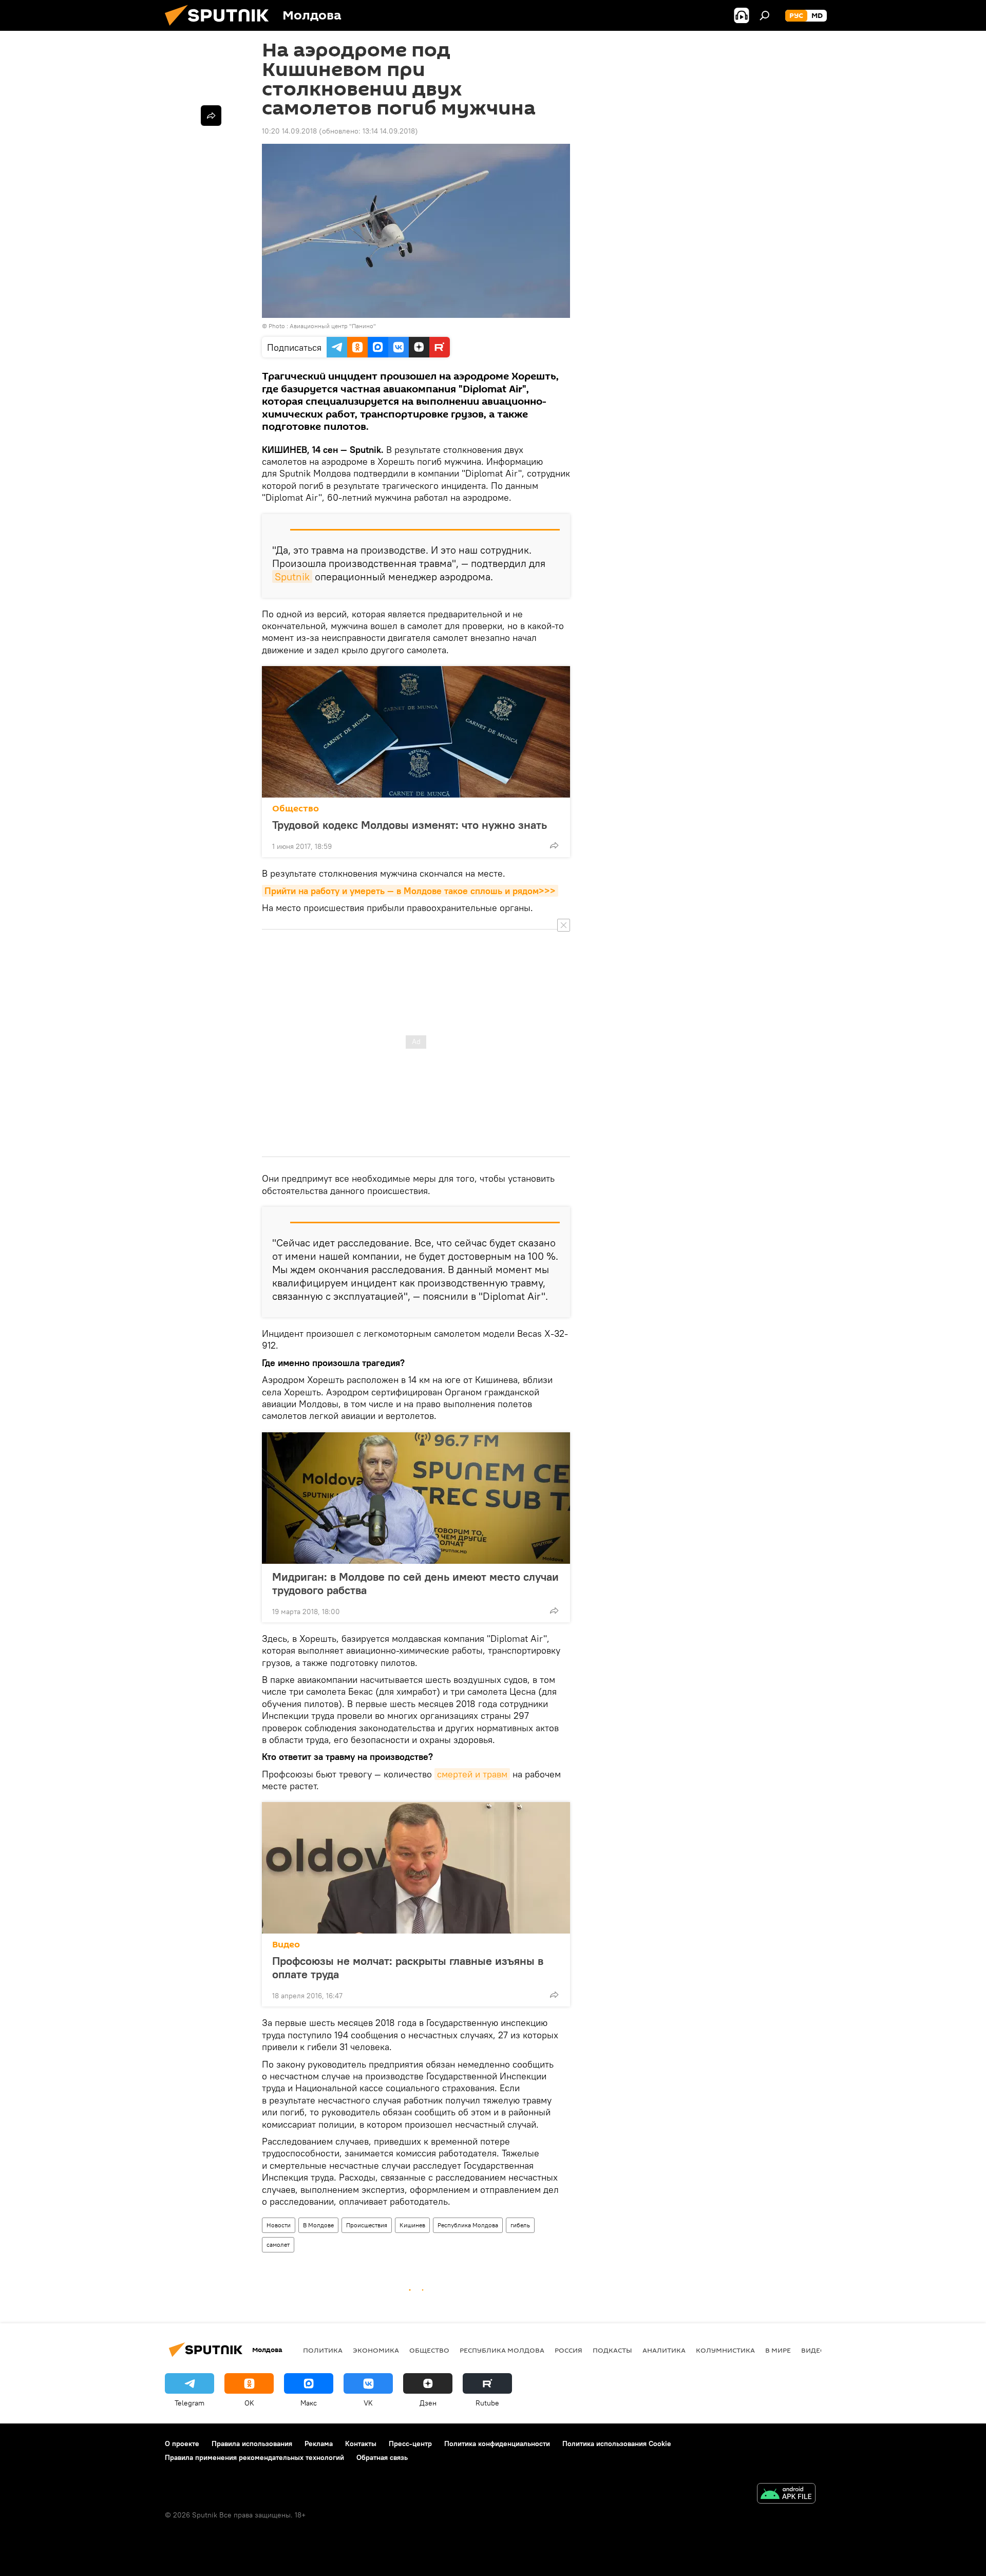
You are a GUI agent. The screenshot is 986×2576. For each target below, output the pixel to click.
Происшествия (367, 2225)
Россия (568, 2350)
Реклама (319, 2444)
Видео (286, 1945)
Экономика (376, 2350)
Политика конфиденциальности (497, 2444)
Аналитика (664, 2350)
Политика (323, 2350)
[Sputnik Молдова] (221, 28)
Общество (296, 809)
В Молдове (318, 2225)
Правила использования (252, 2444)
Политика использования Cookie (617, 2444)
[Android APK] (786, 2495)
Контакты (361, 2444)
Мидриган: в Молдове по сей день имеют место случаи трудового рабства (415, 1583)
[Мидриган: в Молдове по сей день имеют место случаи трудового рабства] (416, 1498)
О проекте (182, 2444)
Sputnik (292, 576)
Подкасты (612, 2350)
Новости (279, 2225)
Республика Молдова (468, 2225)
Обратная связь (382, 2457)
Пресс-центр (410, 2444)
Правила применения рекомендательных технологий (254, 2457)
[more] (554, 845)
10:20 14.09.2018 (289, 131)
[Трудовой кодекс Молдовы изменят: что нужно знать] (416, 732)
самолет (278, 2244)
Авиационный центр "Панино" (333, 326)
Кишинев (412, 2225)
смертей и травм (472, 1774)
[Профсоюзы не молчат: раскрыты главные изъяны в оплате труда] (416, 1868)
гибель (520, 2225)
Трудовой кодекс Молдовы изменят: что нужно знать (410, 825)
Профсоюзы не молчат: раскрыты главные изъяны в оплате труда (408, 1967)
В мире (778, 2350)
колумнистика (725, 2350)
